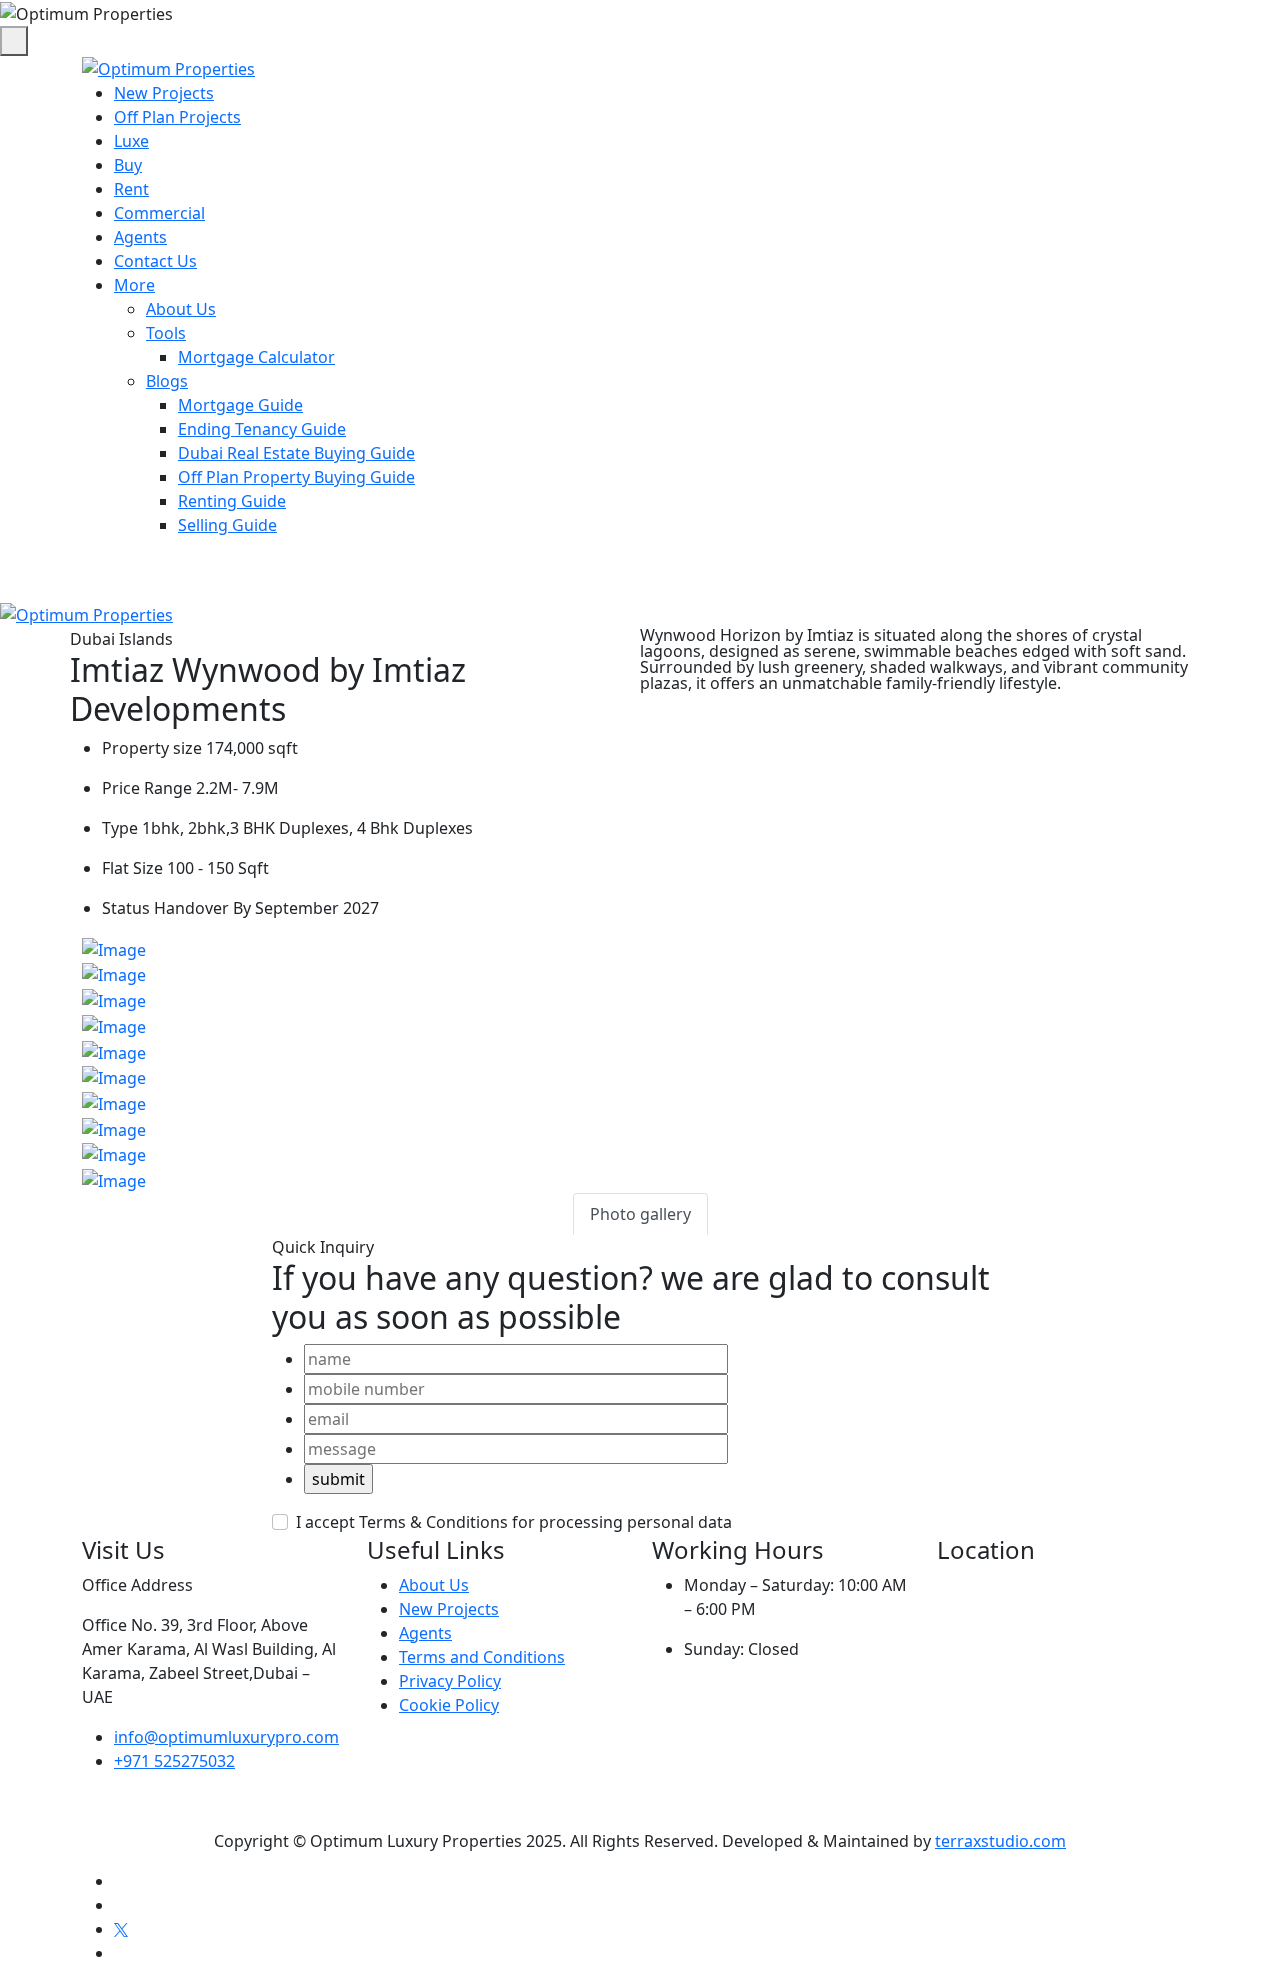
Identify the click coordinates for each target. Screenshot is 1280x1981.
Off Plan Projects (177, 117)
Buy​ (128, 165)
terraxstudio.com (1000, 1841)
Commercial (159, 213)
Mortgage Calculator (256, 357)
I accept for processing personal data (514, 1522)
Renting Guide (232, 501)
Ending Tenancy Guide (262, 429)
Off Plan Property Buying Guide (296, 477)
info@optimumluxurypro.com (226, 1737)
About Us (181, 309)
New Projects (164, 93)
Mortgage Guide (240, 405)
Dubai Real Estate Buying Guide (296, 453)
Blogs (167, 381)
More (134, 285)
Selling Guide (227, 525)
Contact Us (155, 261)
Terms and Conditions (482, 1657)
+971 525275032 (174, 1761)
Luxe (131, 141)
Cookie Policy (449, 1705)
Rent (131, 189)
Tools (166, 333)
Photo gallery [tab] (640, 1214)
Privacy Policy (450, 1681)
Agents (140, 237)
